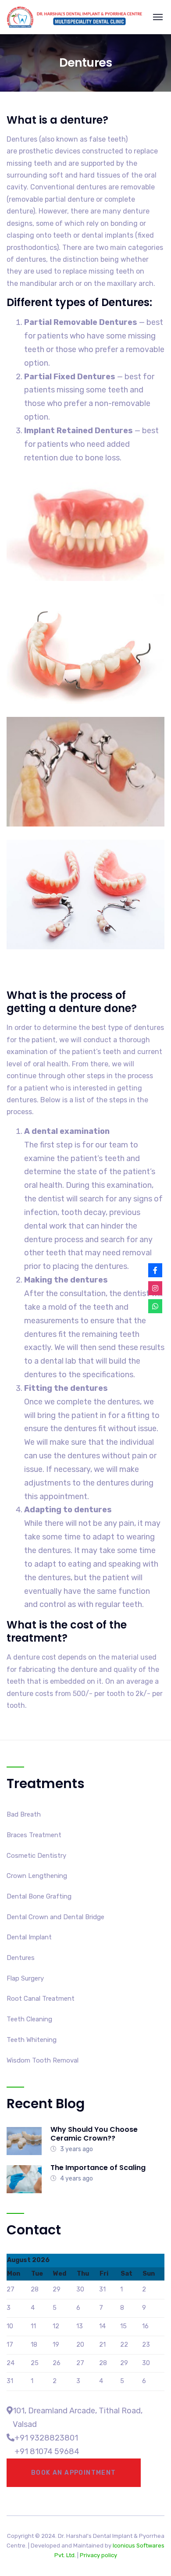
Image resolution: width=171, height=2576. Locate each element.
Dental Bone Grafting (39, 1896)
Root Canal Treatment (41, 1999)
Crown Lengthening (37, 1876)
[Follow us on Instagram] (155, 1288)
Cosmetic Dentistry (36, 1856)
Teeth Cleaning (29, 2019)
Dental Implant (29, 1937)
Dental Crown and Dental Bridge (55, 1917)
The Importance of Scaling (98, 2168)
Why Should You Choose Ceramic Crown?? (94, 2134)
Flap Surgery (25, 1978)
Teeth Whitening (32, 2040)
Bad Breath (24, 1814)
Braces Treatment (34, 1835)
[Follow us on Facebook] (155, 1270)
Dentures (21, 1958)
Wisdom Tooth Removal (43, 2060)
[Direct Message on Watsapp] (155, 1306)
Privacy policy (98, 2555)
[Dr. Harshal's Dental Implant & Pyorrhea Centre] (75, 17)
